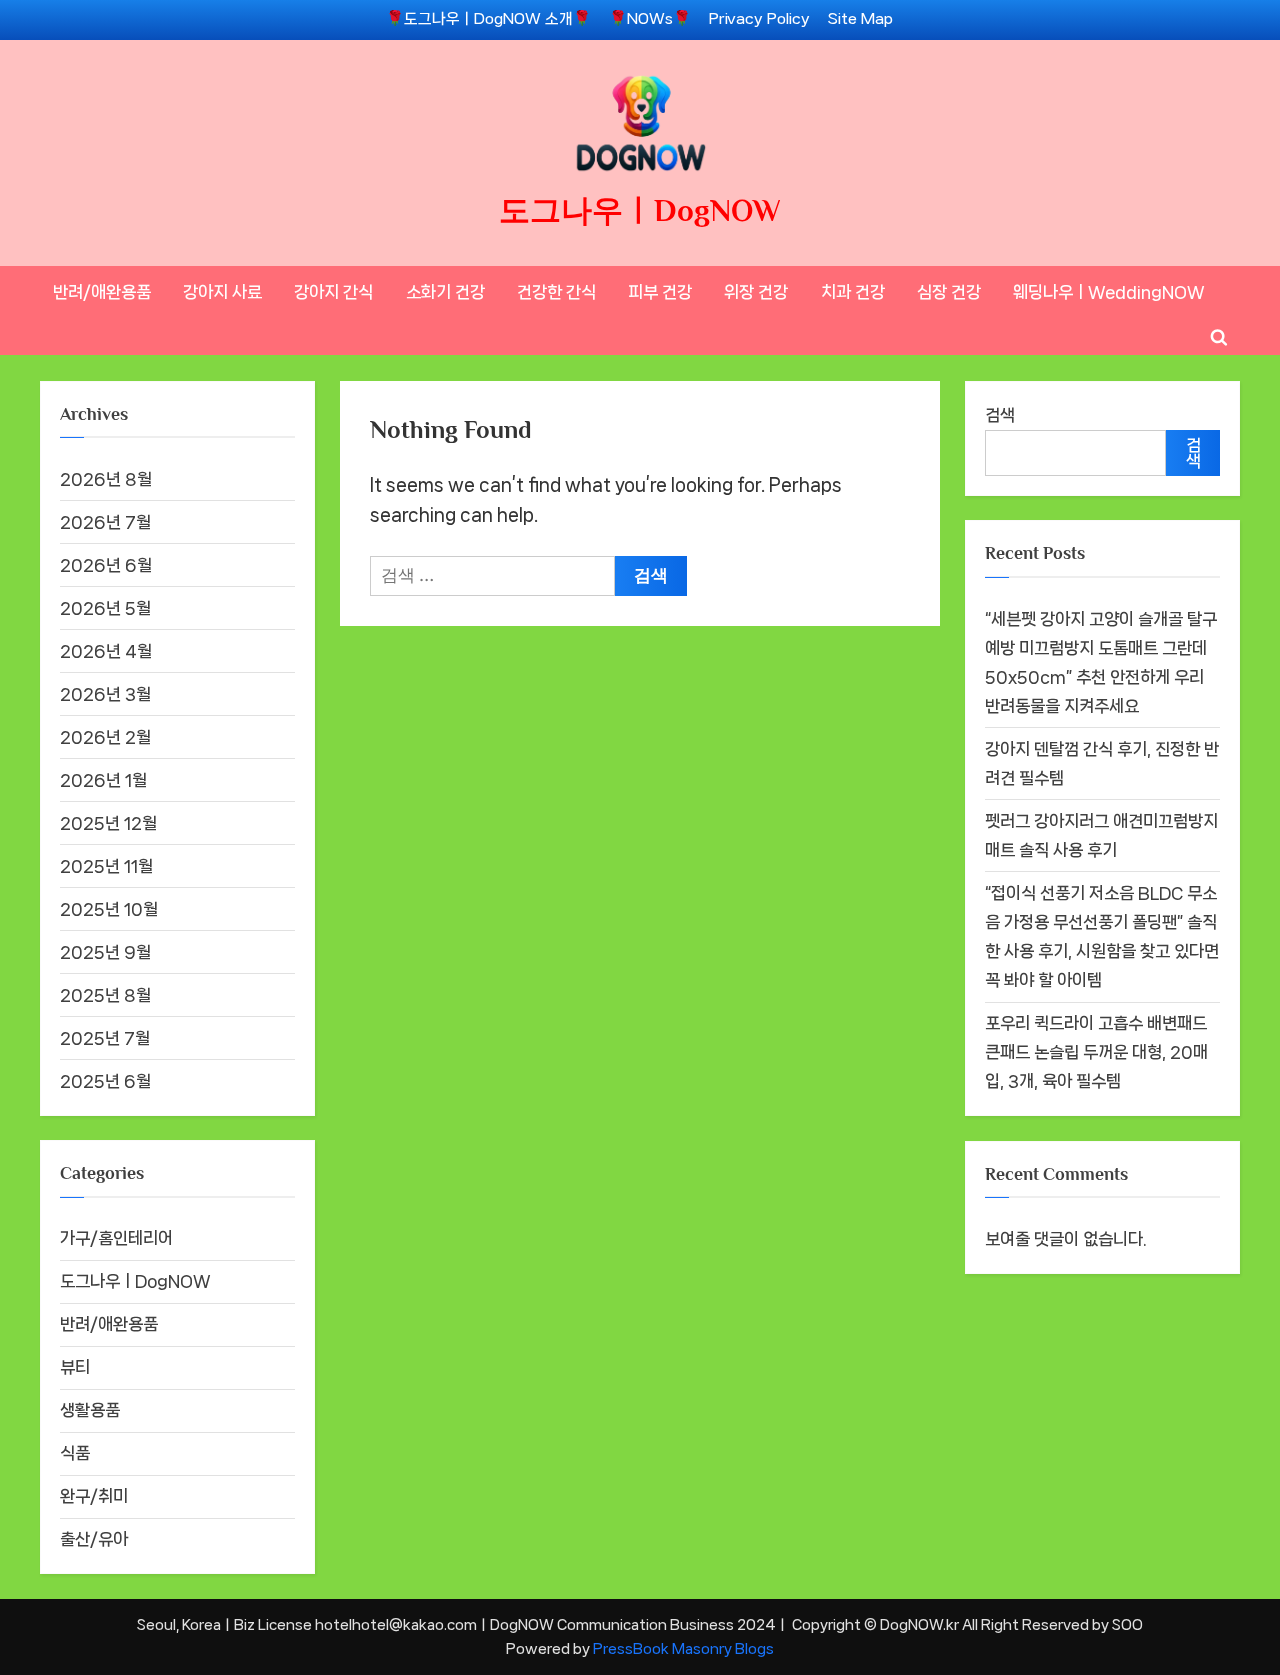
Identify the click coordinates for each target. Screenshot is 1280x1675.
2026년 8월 (106, 479)
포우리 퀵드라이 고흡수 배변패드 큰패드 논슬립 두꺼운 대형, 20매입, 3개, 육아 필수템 (1096, 1052)
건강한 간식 (556, 292)
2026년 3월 (105, 694)
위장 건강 (756, 292)
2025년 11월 (106, 866)
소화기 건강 (445, 292)
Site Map (860, 19)
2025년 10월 (109, 909)
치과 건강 (853, 292)
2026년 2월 (105, 737)
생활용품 (90, 1410)
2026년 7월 (105, 522)
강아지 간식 (333, 292)
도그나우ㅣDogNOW (640, 210)
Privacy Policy (759, 19)
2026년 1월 (103, 780)
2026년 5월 (105, 608)
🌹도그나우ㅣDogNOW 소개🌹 (488, 19)
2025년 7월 (105, 1038)
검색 (1000, 415)
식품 (75, 1453)
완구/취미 (94, 1496)
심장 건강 (949, 292)
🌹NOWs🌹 (650, 19)
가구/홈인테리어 (116, 1238)
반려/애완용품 (102, 292)
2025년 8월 (105, 995)
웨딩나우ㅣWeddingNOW (1109, 292)
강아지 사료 (222, 292)
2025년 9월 (105, 952)
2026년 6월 (106, 565)
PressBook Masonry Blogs (683, 1648)
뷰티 (75, 1367)
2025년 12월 (108, 823)
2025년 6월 (105, 1081)
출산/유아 (94, 1539)
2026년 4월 (106, 651)
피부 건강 (660, 292)
